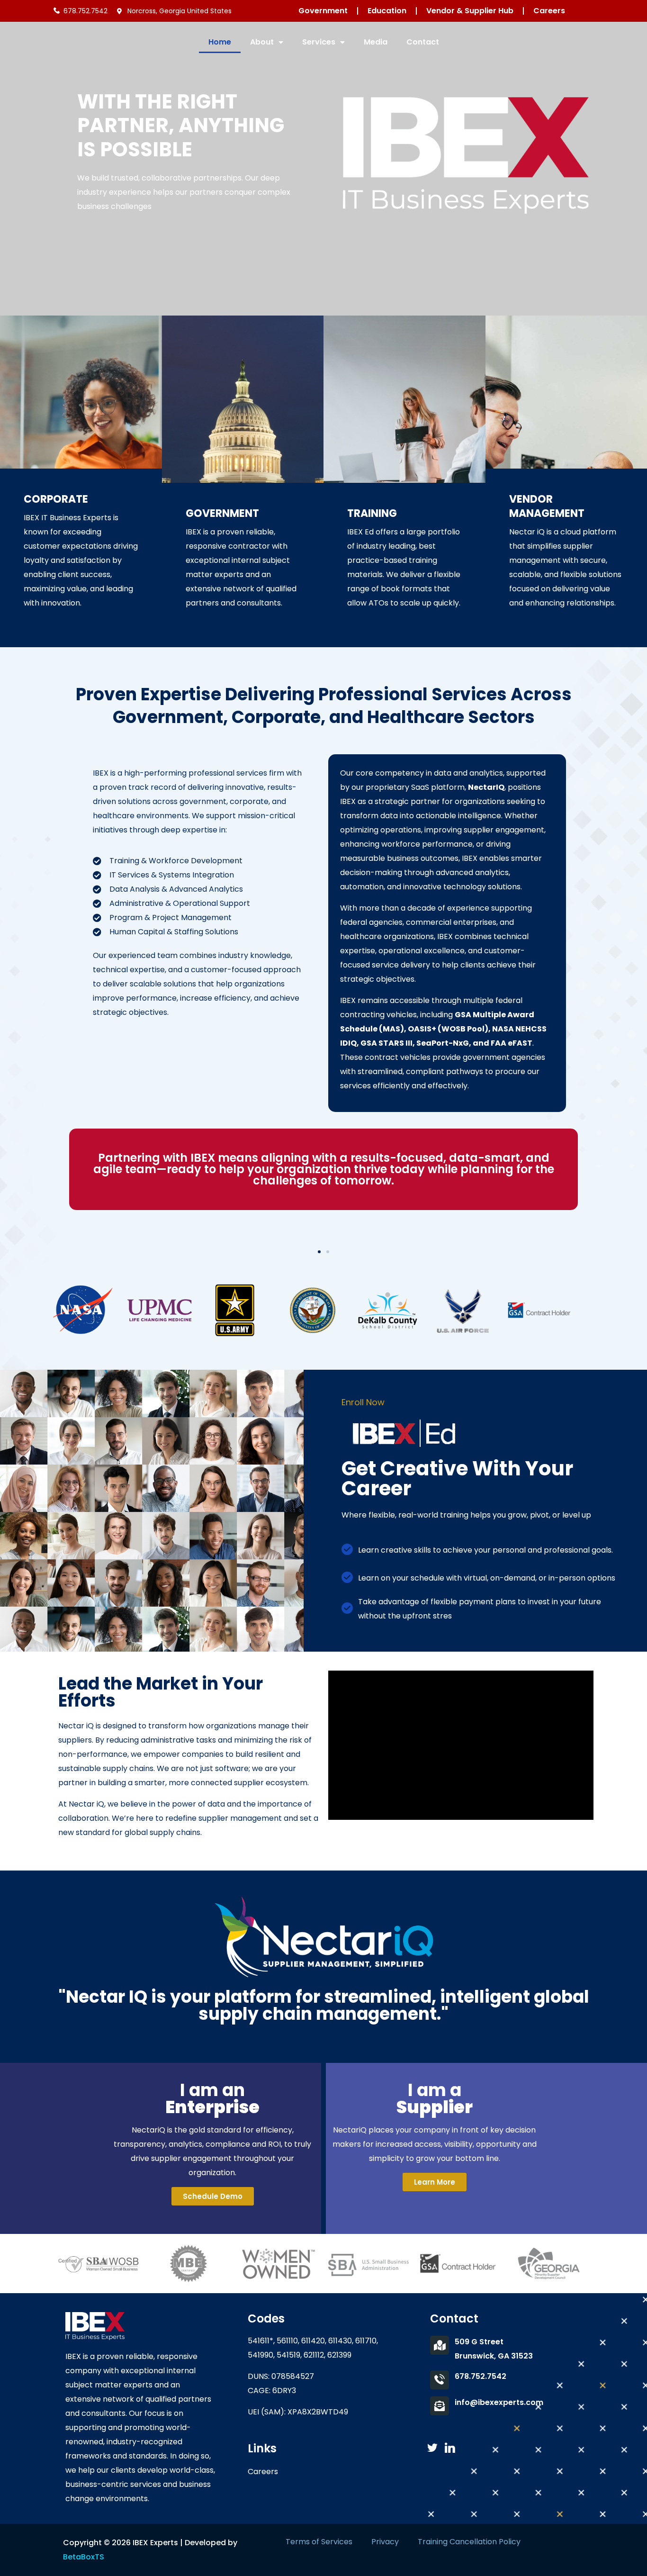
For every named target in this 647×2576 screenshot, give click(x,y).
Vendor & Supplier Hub (470, 11)
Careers (549, 11)
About (262, 42)
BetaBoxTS (84, 2557)
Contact (423, 42)
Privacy (385, 2542)
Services (319, 42)
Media (376, 42)
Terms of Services (319, 2542)
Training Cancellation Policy (469, 2542)
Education (387, 11)
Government (323, 11)
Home (220, 42)
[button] (319, 1252)
